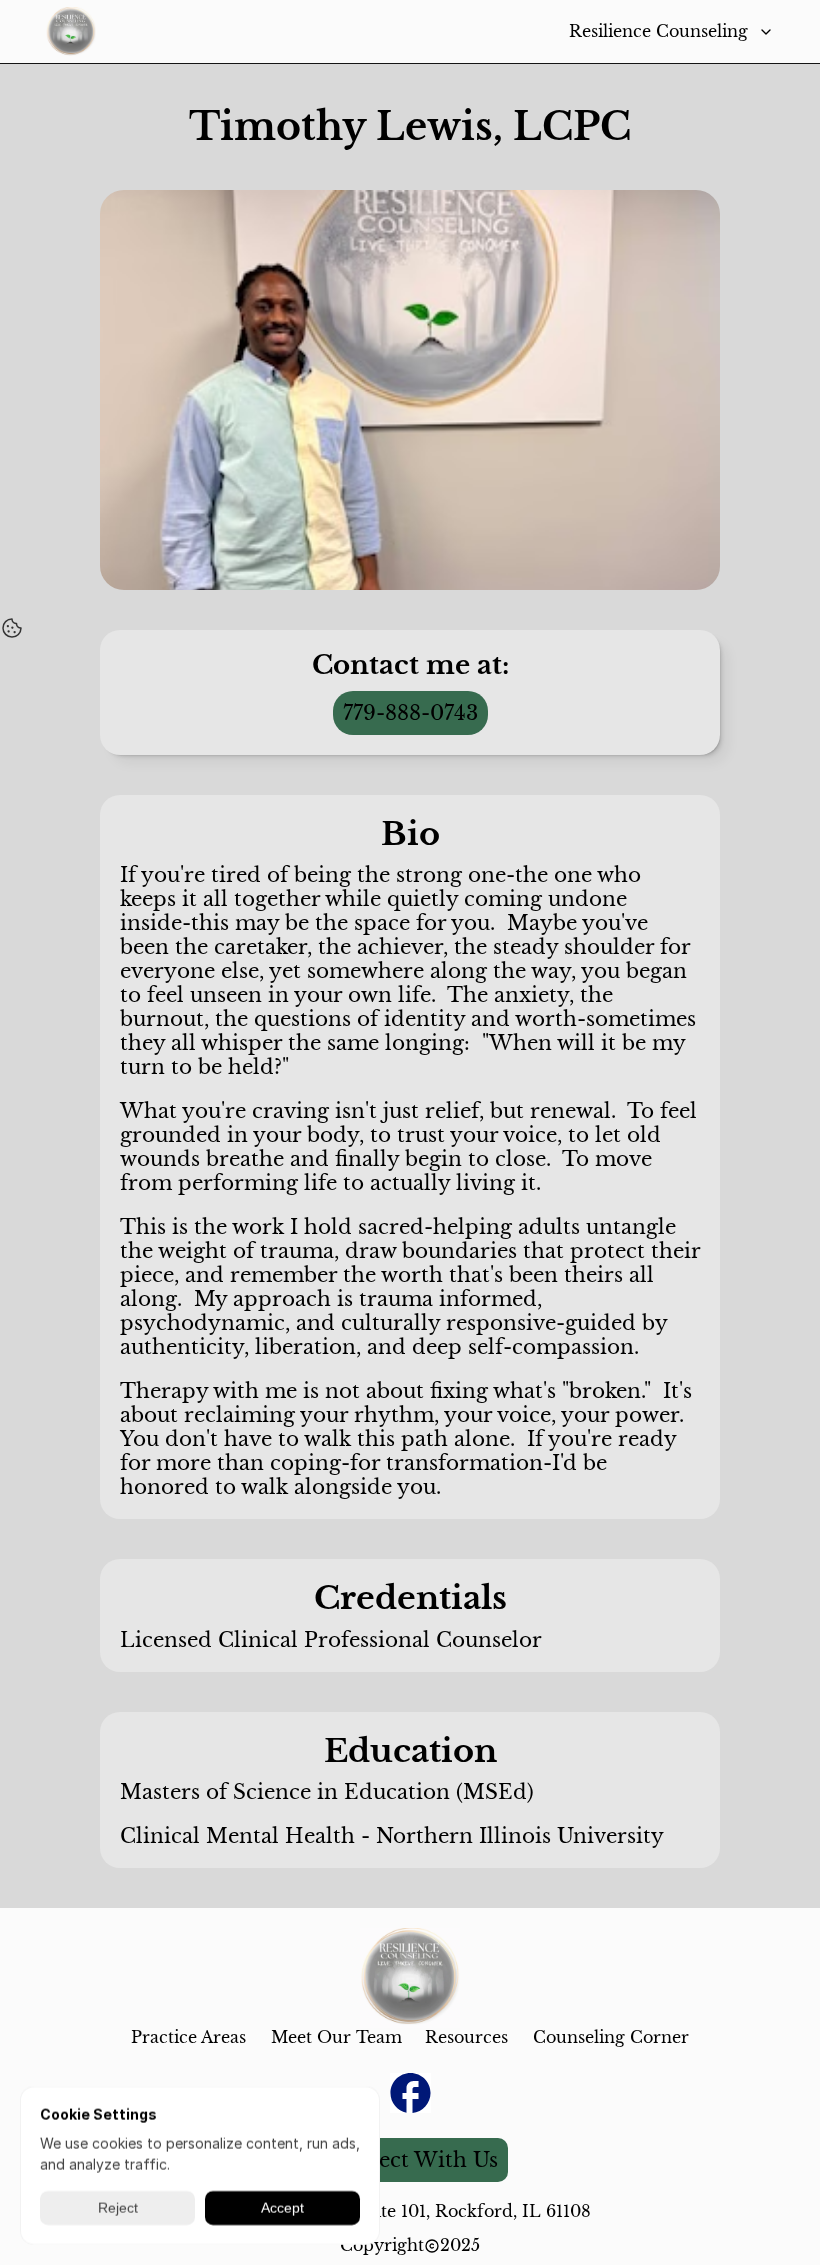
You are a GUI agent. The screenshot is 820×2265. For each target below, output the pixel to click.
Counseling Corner (611, 2037)
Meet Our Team (336, 2037)
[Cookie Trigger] (12, 628)
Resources (466, 2037)
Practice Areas (188, 2037)
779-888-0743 (410, 713)
